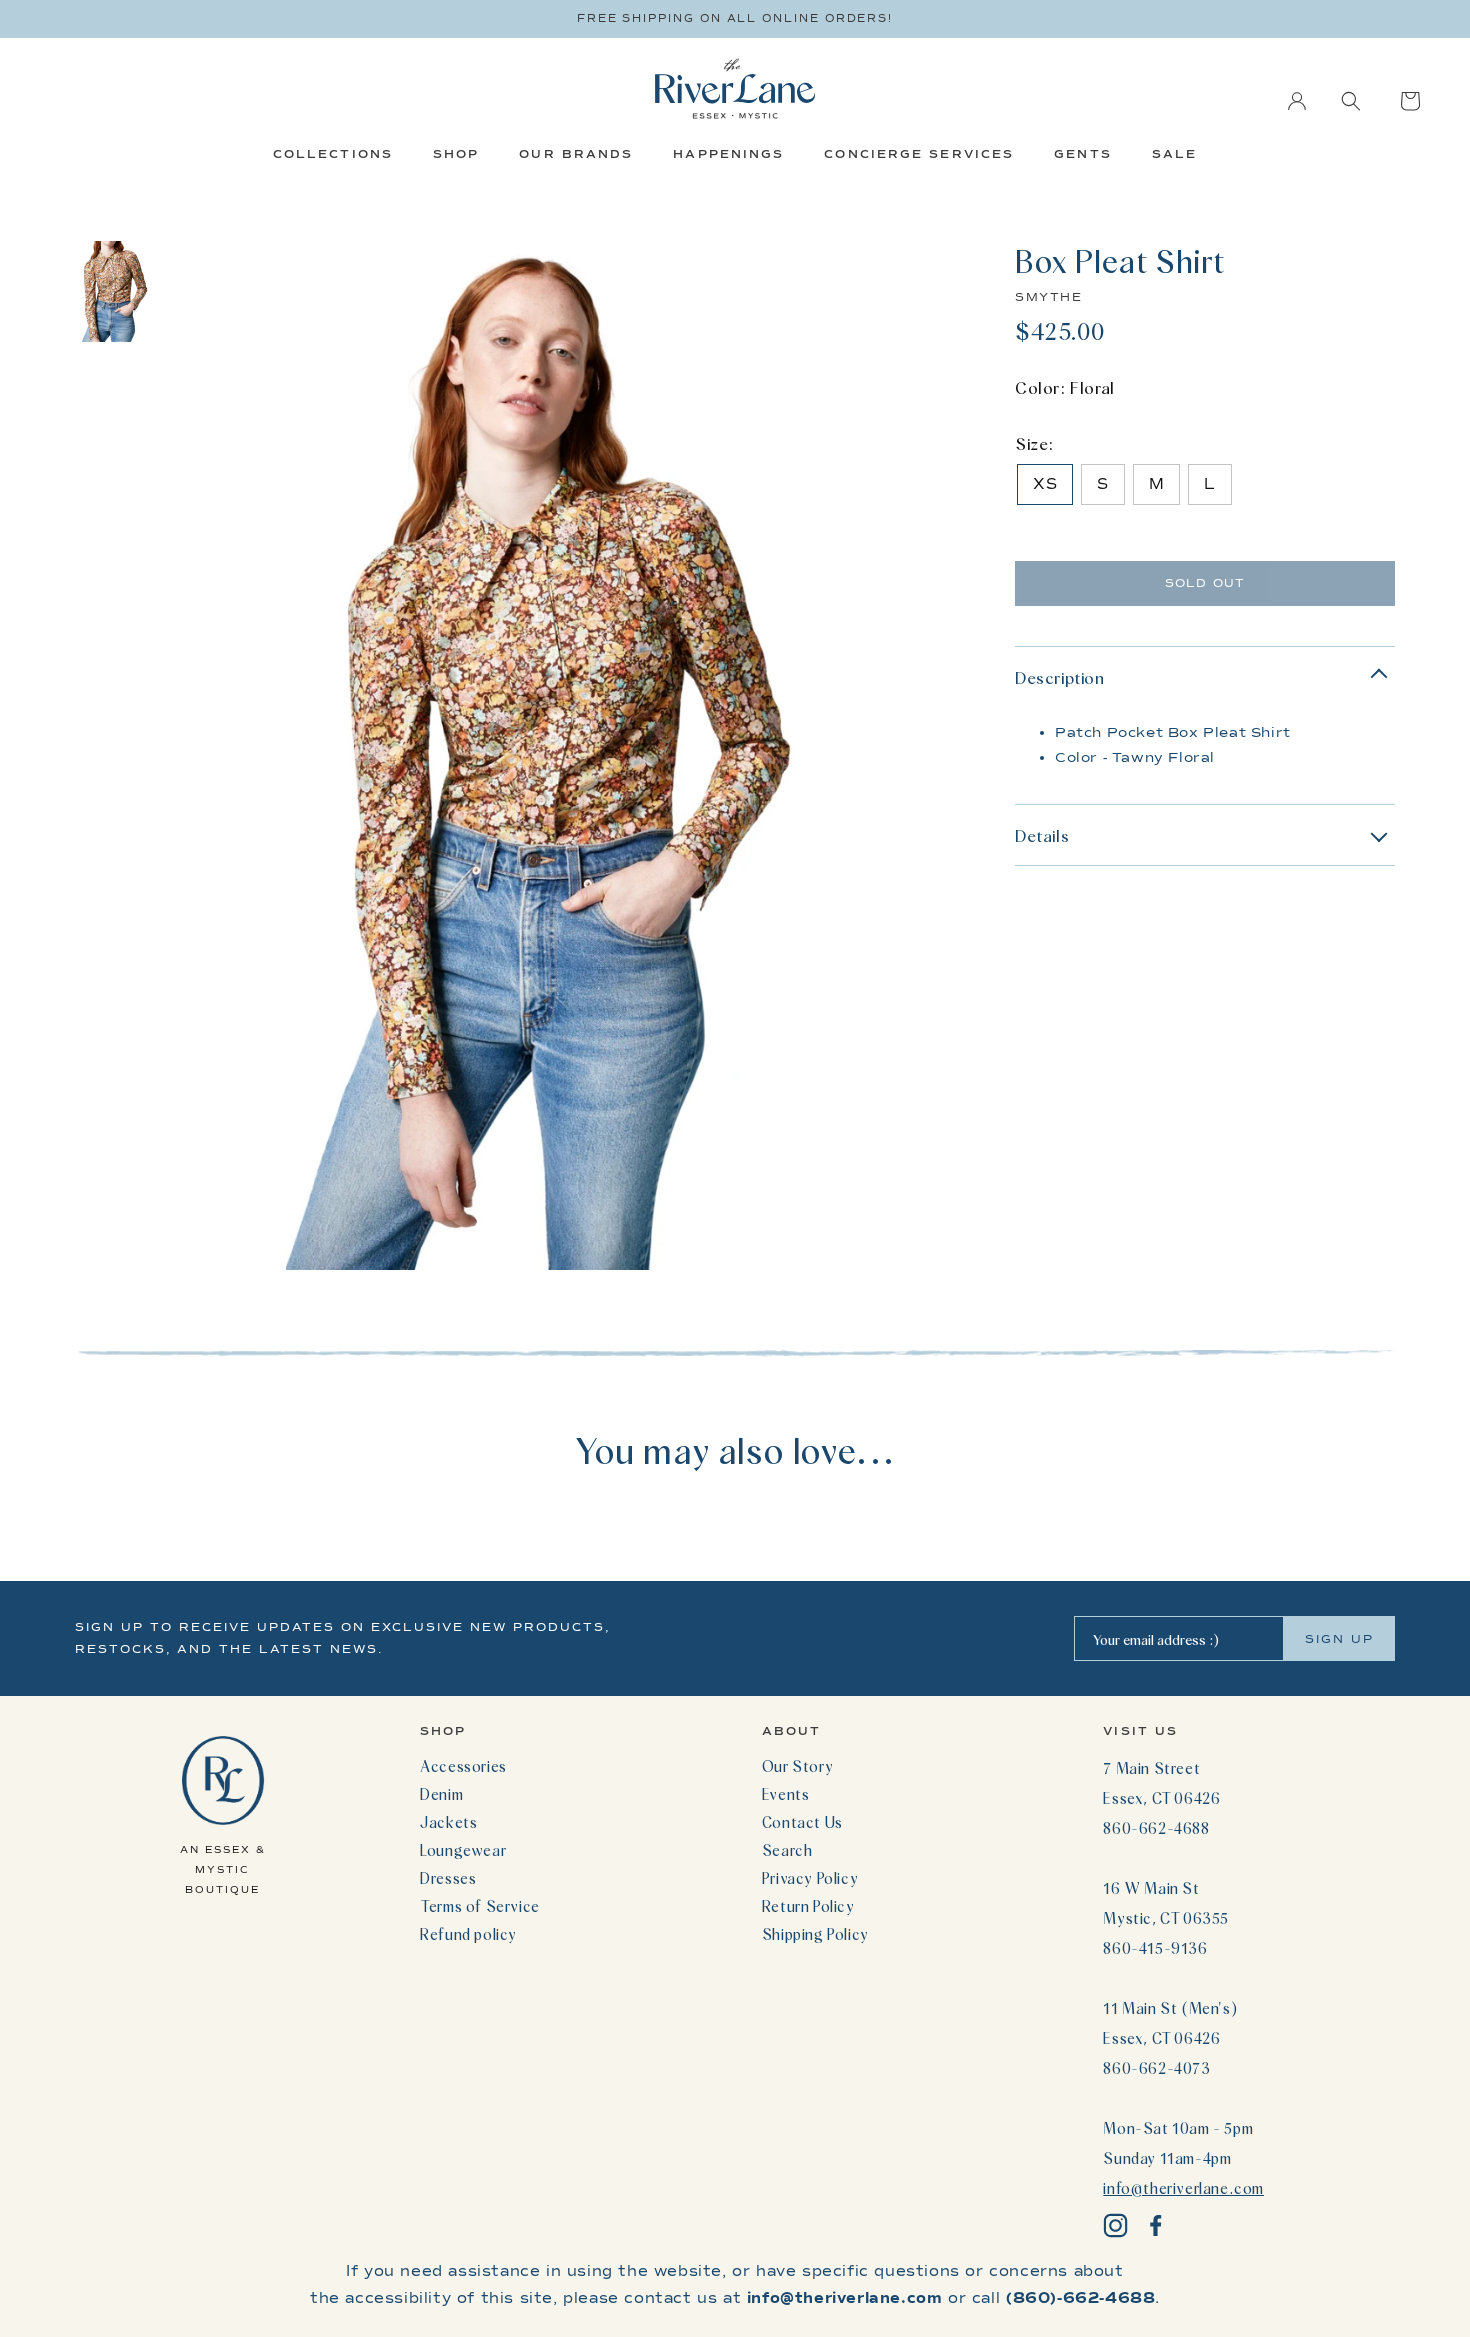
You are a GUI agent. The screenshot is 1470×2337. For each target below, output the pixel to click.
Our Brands (576, 154)
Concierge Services (919, 154)
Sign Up (1339, 1639)
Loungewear (463, 1850)
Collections (333, 154)
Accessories (463, 1766)
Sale (1174, 154)
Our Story (797, 1766)
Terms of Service (480, 1906)
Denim (441, 1794)
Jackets (448, 1822)
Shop (456, 154)
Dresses (448, 1878)
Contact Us (802, 1822)
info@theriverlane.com (1183, 2188)
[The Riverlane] (735, 88)
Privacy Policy (810, 1878)
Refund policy (468, 1934)
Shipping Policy (815, 1934)
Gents (1083, 154)
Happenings (728, 154)
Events (786, 1794)
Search (787, 1850)
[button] (1351, 101)
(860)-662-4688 (1080, 2298)
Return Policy (808, 1906)
